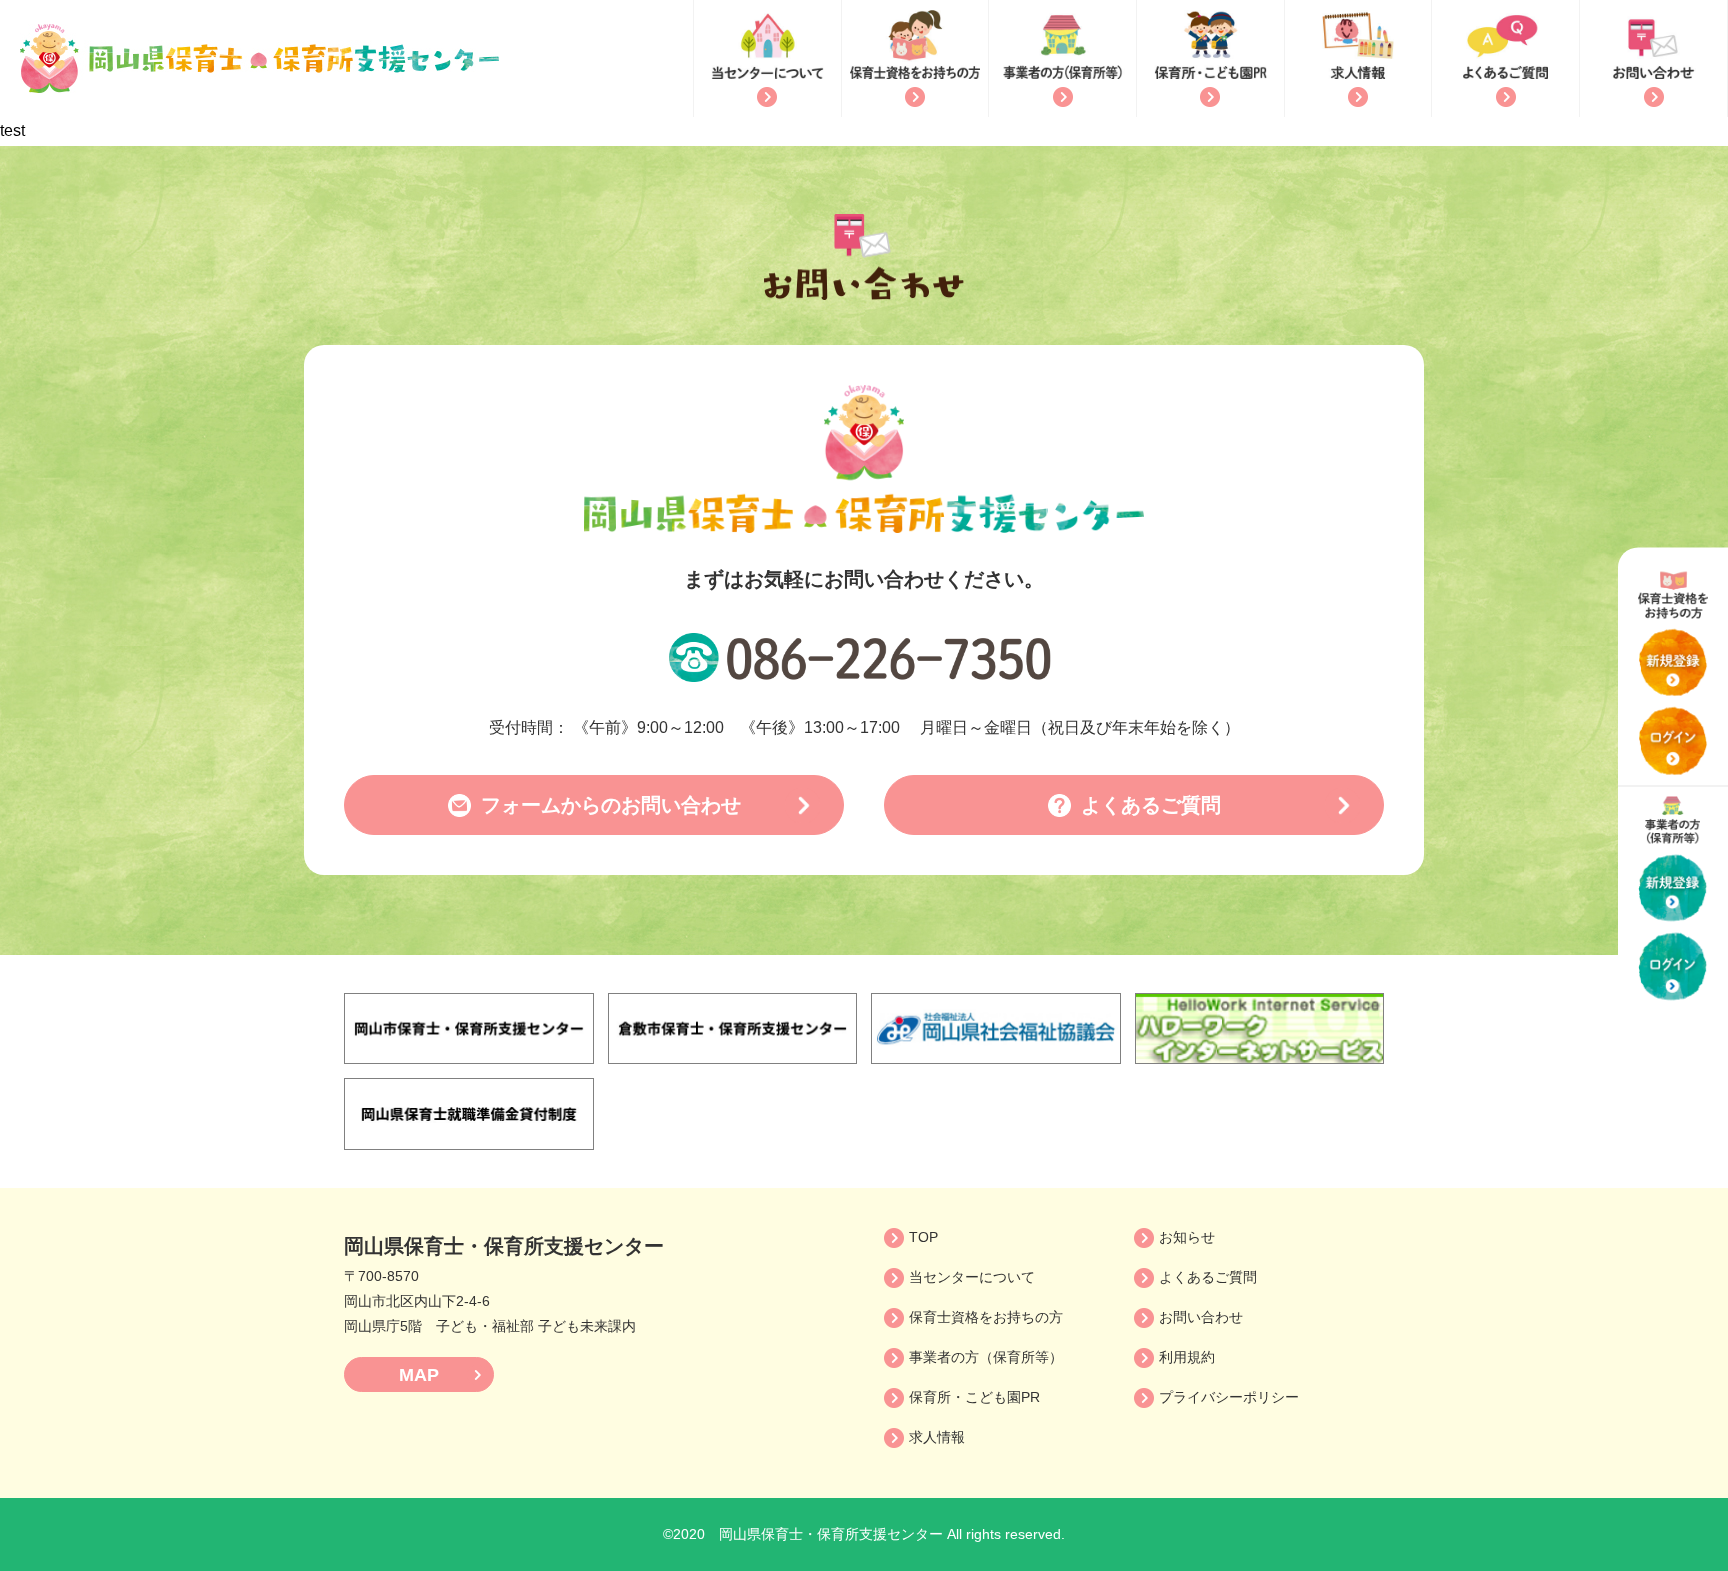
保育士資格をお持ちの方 (986, 1317)
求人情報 (937, 1437)
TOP (923, 1237)
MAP (419, 1375)
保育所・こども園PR (974, 1397)
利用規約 (1187, 1357)
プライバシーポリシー (1229, 1397)
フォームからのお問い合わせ (611, 805)
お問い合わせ (1201, 1317)
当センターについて (972, 1277)
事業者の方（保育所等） (986, 1357)
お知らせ (1187, 1237)
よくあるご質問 (1151, 805)
